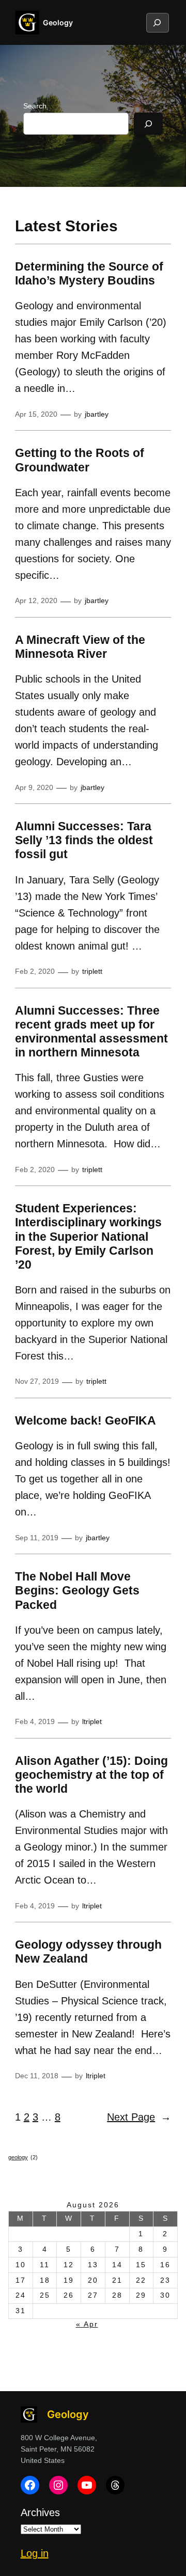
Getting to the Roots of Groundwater (80, 460)
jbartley (97, 414)
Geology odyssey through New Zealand (88, 1952)
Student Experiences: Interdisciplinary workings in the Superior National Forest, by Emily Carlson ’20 (88, 1236)
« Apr (87, 2324)
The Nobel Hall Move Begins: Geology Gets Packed (77, 1591)
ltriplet (92, 1721)
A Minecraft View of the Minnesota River (80, 647)
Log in (35, 2553)
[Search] (148, 124)
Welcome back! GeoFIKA (86, 1421)
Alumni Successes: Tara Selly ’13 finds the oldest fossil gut (84, 840)
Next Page (139, 2117)
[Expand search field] (157, 23)
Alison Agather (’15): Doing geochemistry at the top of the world (91, 1775)
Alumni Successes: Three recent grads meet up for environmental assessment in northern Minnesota (91, 1032)
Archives (40, 2512)
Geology (58, 22)
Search (35, 106)
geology (23, 2157)
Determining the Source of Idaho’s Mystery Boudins (89, 274)
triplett (92, 971)
